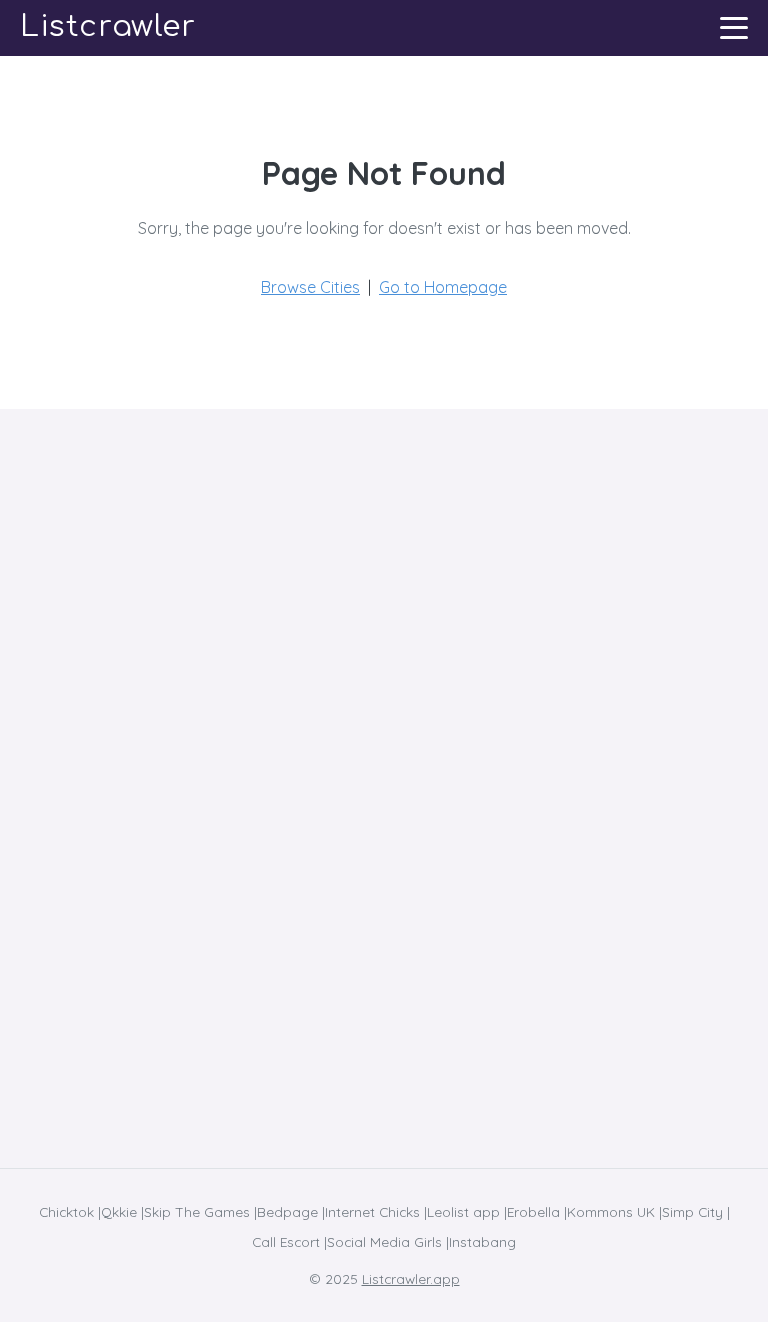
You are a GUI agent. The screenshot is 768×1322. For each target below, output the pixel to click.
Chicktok (66, 1211)
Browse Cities (310, 287)
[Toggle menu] (734, 28)
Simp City (692, 1211)
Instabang (482, 1241)
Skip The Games (197, 1211)
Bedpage (287, 1211)
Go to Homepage (443, 287)
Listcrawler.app (411, 1278)
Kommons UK (611, 1211)
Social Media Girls (384, 1241)
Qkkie (119, 1211)
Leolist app (463, 1211)
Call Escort (286, 1241)
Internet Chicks (372, 1211)
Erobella (533, 1211)
